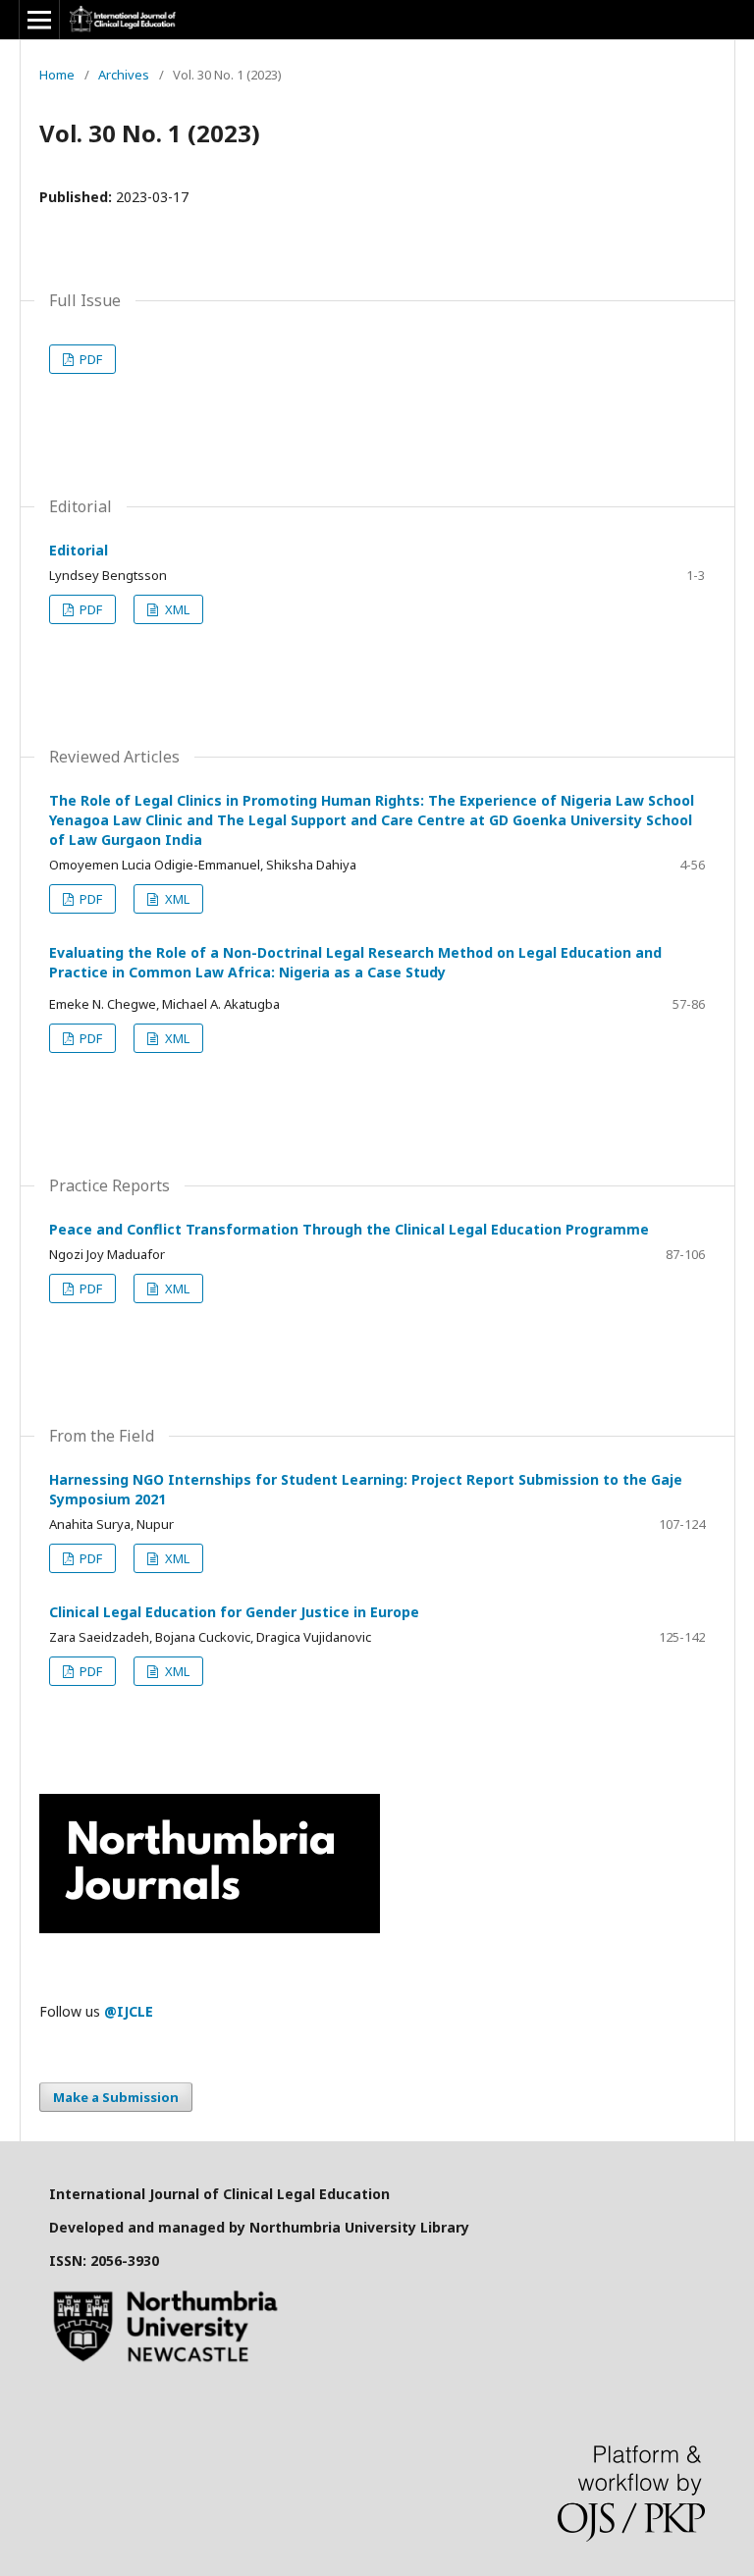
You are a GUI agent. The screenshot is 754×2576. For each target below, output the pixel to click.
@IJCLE (129, 2011)
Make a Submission (116, 2097)
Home (57, 75)
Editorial (79, 550)
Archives (124, 75)
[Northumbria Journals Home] (210, 1928)
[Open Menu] (39, 20)
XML (176, 609)
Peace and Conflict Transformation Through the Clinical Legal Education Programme (349, 1229)
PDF (89, 359)
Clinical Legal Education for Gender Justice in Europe (234, 1612)
